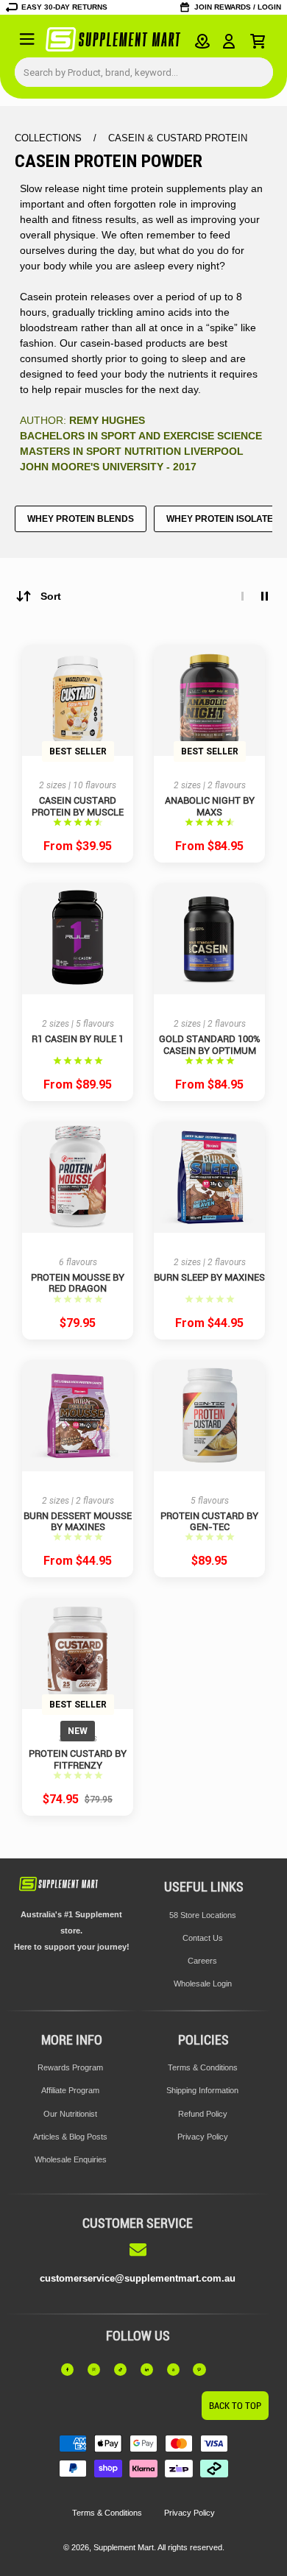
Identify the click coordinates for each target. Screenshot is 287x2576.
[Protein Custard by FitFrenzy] (78, 1653)
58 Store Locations (203, 1915)
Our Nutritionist (70, 2114)
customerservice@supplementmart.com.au (138, 2278)
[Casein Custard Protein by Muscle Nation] (78, 700)
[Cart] (258, 41)
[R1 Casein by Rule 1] (78, 939)
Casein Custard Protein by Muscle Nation (78, 806)
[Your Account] (229, 41)
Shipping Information (202, 2090)
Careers (202, 1961)
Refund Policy (203, 2114)
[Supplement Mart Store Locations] (202, 41)
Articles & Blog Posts (70, 2137)
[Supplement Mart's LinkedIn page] (151, 2369)
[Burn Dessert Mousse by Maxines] (78, 1416)
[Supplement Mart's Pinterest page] (203, 2369)
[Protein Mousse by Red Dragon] (78, 1177)
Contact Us (203, 1938)
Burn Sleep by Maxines (209, 1277)
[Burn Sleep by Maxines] (209, 1177)
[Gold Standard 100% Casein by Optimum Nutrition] (209, 939)
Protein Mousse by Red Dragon (78, 1283)
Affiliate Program (70, 2090)
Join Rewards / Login (238, 7)
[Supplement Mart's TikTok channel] (125, 2369)
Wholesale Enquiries (71, 2159)
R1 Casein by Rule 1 (78, 1039)
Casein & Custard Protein (178, 138)
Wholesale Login (203, 1984)
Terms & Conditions (203, 2067)
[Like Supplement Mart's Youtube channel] (178, 2369)
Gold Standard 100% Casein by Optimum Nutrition (210, 1045)
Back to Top (235, 2406)
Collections (50, 138)
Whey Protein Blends (81, 519)
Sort (51, 596)
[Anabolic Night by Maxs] (209, 700)
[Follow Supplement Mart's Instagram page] (98, 2369)
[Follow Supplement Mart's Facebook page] (72, 2369)
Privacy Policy (203, 2137)
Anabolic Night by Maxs (210, 806)
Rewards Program (70, 2067)
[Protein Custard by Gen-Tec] (209, 1416)
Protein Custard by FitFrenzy (78, 1759)
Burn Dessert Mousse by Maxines (78, 1521)
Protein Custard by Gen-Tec (209, 1521)
